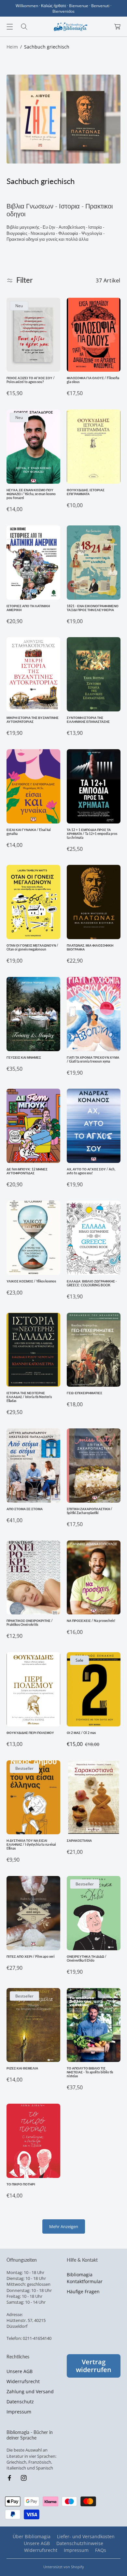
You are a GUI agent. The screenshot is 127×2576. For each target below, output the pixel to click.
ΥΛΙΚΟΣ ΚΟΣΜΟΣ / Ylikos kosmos (31, 1281)
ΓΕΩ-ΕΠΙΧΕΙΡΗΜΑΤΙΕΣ (85, 1393)
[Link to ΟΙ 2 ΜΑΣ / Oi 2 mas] (94, 1689)
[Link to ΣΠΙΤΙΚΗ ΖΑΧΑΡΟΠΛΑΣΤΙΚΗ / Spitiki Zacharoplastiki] (94, 1466)
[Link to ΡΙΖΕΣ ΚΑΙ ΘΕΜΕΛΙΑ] (33, 2025)
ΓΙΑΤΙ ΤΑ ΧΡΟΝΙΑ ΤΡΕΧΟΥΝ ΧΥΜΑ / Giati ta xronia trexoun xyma (93, 1059)
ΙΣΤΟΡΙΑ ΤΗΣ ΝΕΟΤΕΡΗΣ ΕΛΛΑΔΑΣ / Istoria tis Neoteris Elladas (29, 1397)
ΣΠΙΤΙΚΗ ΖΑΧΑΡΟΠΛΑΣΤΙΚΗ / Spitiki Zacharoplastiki (90, 1511)
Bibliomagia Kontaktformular (85, 2278)
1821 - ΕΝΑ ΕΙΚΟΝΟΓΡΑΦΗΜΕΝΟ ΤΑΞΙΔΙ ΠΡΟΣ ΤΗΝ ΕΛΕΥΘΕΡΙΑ (93, 608)
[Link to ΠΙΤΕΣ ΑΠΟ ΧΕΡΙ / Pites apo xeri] (33, 1913)
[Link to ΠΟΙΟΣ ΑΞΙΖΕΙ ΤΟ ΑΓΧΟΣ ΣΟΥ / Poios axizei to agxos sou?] (33, 335)
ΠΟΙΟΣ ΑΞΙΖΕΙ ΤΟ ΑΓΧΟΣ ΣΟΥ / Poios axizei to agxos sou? (31, 380)
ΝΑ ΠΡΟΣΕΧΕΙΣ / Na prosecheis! (91, 1621)
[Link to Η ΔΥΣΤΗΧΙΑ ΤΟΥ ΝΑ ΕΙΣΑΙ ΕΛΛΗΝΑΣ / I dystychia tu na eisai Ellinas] (33, 1797)
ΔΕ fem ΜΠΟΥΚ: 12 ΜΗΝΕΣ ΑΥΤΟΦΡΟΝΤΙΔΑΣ (27, 1171)
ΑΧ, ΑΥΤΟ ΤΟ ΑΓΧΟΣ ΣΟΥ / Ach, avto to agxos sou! (91, 1171)
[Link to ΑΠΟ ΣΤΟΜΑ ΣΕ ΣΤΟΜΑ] (33, 1466)
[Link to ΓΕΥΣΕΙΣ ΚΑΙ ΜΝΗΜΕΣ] (33, 1014)
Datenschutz (20, 2402)
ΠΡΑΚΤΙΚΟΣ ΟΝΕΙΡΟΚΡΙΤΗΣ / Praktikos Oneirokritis (30, 1623)
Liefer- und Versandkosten (86, 2536)
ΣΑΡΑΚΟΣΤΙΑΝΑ (79, 1840)
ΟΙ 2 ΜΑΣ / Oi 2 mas (81, 1733)
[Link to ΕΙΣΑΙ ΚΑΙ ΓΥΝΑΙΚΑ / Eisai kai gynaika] (33, 786)
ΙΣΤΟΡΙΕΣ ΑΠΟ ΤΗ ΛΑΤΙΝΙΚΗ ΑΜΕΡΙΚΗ (28, 608)
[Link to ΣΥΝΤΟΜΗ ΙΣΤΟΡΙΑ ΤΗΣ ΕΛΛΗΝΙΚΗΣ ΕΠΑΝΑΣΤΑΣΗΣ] (94, 674)
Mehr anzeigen (64, 2226)
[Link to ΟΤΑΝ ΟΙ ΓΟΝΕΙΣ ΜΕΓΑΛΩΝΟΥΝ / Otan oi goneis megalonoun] (33, 902)
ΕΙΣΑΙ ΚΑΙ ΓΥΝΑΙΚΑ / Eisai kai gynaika (29, 832)
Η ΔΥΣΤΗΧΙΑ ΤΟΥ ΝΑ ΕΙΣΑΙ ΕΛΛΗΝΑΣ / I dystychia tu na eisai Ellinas (31, 1844)
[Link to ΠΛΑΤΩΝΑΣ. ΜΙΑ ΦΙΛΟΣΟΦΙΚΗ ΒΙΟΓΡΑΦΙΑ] (94, 902)
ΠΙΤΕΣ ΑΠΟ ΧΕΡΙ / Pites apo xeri (31, 1956)
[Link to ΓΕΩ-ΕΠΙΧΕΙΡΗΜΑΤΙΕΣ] (94, 1350)
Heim (12, 47)
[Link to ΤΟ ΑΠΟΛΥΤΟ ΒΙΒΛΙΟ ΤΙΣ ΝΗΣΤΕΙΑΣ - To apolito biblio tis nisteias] (94, 2025)
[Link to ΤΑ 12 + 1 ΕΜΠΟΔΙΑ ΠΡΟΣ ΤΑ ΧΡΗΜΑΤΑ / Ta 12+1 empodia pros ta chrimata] (94, 786)
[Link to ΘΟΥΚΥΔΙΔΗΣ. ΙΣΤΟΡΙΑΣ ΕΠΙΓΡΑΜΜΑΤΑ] (94, 447)
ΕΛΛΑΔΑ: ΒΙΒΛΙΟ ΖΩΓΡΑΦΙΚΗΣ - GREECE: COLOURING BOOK (92, 1283)
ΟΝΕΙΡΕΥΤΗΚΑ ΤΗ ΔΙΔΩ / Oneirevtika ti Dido (87, 1958)
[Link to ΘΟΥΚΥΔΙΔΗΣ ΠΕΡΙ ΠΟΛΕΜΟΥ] (33, 1689)
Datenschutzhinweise (80, 2543)
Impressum (19, 2412)
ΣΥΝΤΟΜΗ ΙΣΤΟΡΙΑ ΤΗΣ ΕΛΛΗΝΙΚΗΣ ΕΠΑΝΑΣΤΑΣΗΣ (88, 720)
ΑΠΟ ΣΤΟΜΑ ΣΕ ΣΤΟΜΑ (25, 1509)
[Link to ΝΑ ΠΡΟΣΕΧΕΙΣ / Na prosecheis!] (94, 1578)
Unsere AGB (20, 2371)
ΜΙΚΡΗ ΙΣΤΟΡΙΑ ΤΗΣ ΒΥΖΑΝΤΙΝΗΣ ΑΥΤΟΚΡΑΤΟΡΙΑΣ (33, 720)
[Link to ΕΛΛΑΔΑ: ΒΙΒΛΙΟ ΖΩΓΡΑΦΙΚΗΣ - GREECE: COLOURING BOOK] (94, 1238)
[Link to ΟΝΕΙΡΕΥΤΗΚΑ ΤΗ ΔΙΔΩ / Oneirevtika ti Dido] (94, 1913)
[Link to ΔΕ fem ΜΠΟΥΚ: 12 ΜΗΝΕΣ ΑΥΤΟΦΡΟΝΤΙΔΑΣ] (33, 1126)
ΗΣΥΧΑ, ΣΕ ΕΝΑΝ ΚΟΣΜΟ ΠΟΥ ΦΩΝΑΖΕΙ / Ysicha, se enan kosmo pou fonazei (31, 494)
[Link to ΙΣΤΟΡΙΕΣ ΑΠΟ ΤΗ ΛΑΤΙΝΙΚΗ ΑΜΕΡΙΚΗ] (33, 563)
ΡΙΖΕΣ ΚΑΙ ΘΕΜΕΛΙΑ (22, 2068)
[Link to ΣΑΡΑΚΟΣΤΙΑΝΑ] (94, 1797)
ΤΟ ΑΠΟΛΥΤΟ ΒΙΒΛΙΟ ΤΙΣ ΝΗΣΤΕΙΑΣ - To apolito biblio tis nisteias (90, 2072)
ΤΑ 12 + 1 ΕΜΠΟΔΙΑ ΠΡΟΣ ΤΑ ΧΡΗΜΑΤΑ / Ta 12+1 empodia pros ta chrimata (92, 834)
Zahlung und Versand (30, 2391)
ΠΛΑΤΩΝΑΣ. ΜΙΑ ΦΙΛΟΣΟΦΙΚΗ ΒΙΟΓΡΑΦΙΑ (90, 947)
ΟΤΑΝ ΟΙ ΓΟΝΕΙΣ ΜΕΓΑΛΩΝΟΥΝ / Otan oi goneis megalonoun (32, 947)
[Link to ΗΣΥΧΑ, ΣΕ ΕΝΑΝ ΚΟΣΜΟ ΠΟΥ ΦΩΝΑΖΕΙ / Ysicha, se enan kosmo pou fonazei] (33, 447)
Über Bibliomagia (32, 2536)
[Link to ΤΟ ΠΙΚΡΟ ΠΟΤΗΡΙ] (33, 2141)
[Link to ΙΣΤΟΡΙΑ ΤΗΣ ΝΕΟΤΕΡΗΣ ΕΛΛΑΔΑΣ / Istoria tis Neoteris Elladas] (33, 1350)
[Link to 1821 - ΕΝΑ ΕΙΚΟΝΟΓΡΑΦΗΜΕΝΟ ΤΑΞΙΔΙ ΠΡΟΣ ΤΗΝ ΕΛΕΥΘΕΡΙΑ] (94, 563)
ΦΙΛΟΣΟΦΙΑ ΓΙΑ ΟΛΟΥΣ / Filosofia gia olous (93, 380)
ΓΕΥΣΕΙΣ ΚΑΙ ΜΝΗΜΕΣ (24, 1057)
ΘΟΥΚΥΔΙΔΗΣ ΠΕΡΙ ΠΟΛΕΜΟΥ (30, 1733)
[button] (10, 27)
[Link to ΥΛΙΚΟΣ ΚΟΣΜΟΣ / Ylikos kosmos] (33, 1238)
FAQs (101, 2550)
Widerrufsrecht (23, 2381)
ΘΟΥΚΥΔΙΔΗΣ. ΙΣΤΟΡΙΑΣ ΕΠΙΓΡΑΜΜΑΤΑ (86, 492)
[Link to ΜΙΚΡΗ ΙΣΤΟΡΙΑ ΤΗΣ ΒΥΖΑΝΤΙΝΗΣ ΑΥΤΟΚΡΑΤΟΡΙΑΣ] (33, 674)
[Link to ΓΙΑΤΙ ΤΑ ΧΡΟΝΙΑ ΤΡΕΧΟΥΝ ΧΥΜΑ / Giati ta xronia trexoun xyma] (94, 1014)
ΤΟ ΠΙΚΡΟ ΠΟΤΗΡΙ (21, 2184)
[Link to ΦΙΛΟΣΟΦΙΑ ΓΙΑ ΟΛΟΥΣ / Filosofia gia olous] (94, 335)
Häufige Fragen (83, 2291)
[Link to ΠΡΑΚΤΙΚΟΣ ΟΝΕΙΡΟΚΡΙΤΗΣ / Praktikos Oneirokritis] (33, 1578)
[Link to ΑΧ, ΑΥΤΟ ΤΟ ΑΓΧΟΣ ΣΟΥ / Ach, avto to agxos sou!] (94, 1126)
